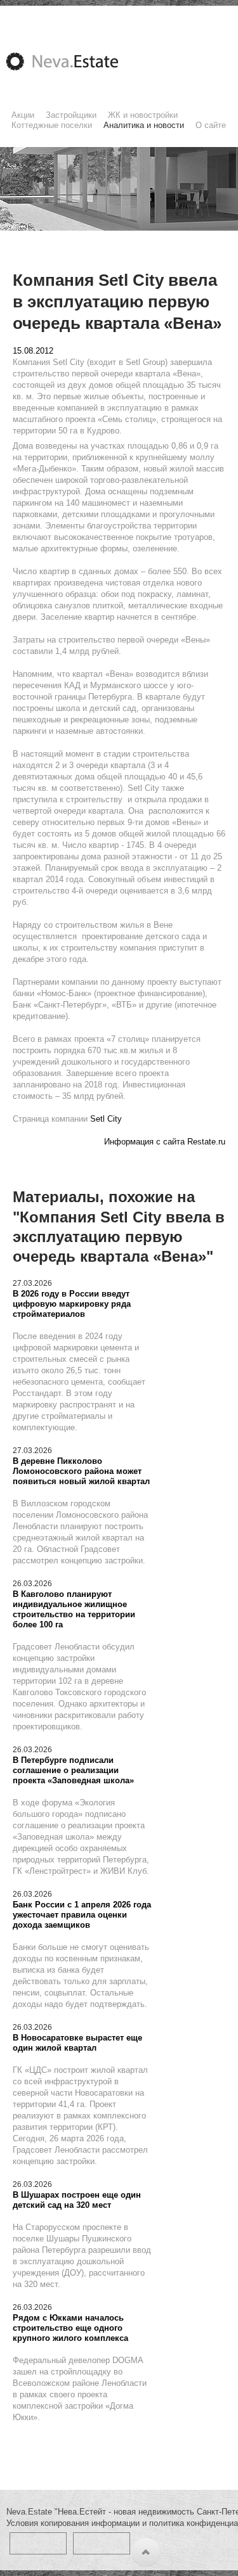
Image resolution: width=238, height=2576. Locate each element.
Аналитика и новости (144, 125)
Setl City (106, 1119)
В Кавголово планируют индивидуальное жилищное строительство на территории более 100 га (74, 1609)
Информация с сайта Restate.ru (165, 1142)
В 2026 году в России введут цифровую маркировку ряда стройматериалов (72, 1304)
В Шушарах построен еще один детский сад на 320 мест (77, 2200)
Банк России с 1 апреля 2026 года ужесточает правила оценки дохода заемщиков (82, 1915)
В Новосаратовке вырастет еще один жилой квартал (77, 2043)
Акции (23, 115)
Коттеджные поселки (52, 125)
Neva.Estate (77, 61)
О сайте (211, 125)
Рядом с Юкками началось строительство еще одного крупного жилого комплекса (70, 2328)
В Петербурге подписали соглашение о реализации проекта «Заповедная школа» (73, 1770)
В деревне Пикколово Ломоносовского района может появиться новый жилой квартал (81, 1471)
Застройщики (71, 115)
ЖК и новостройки (143, 115)
